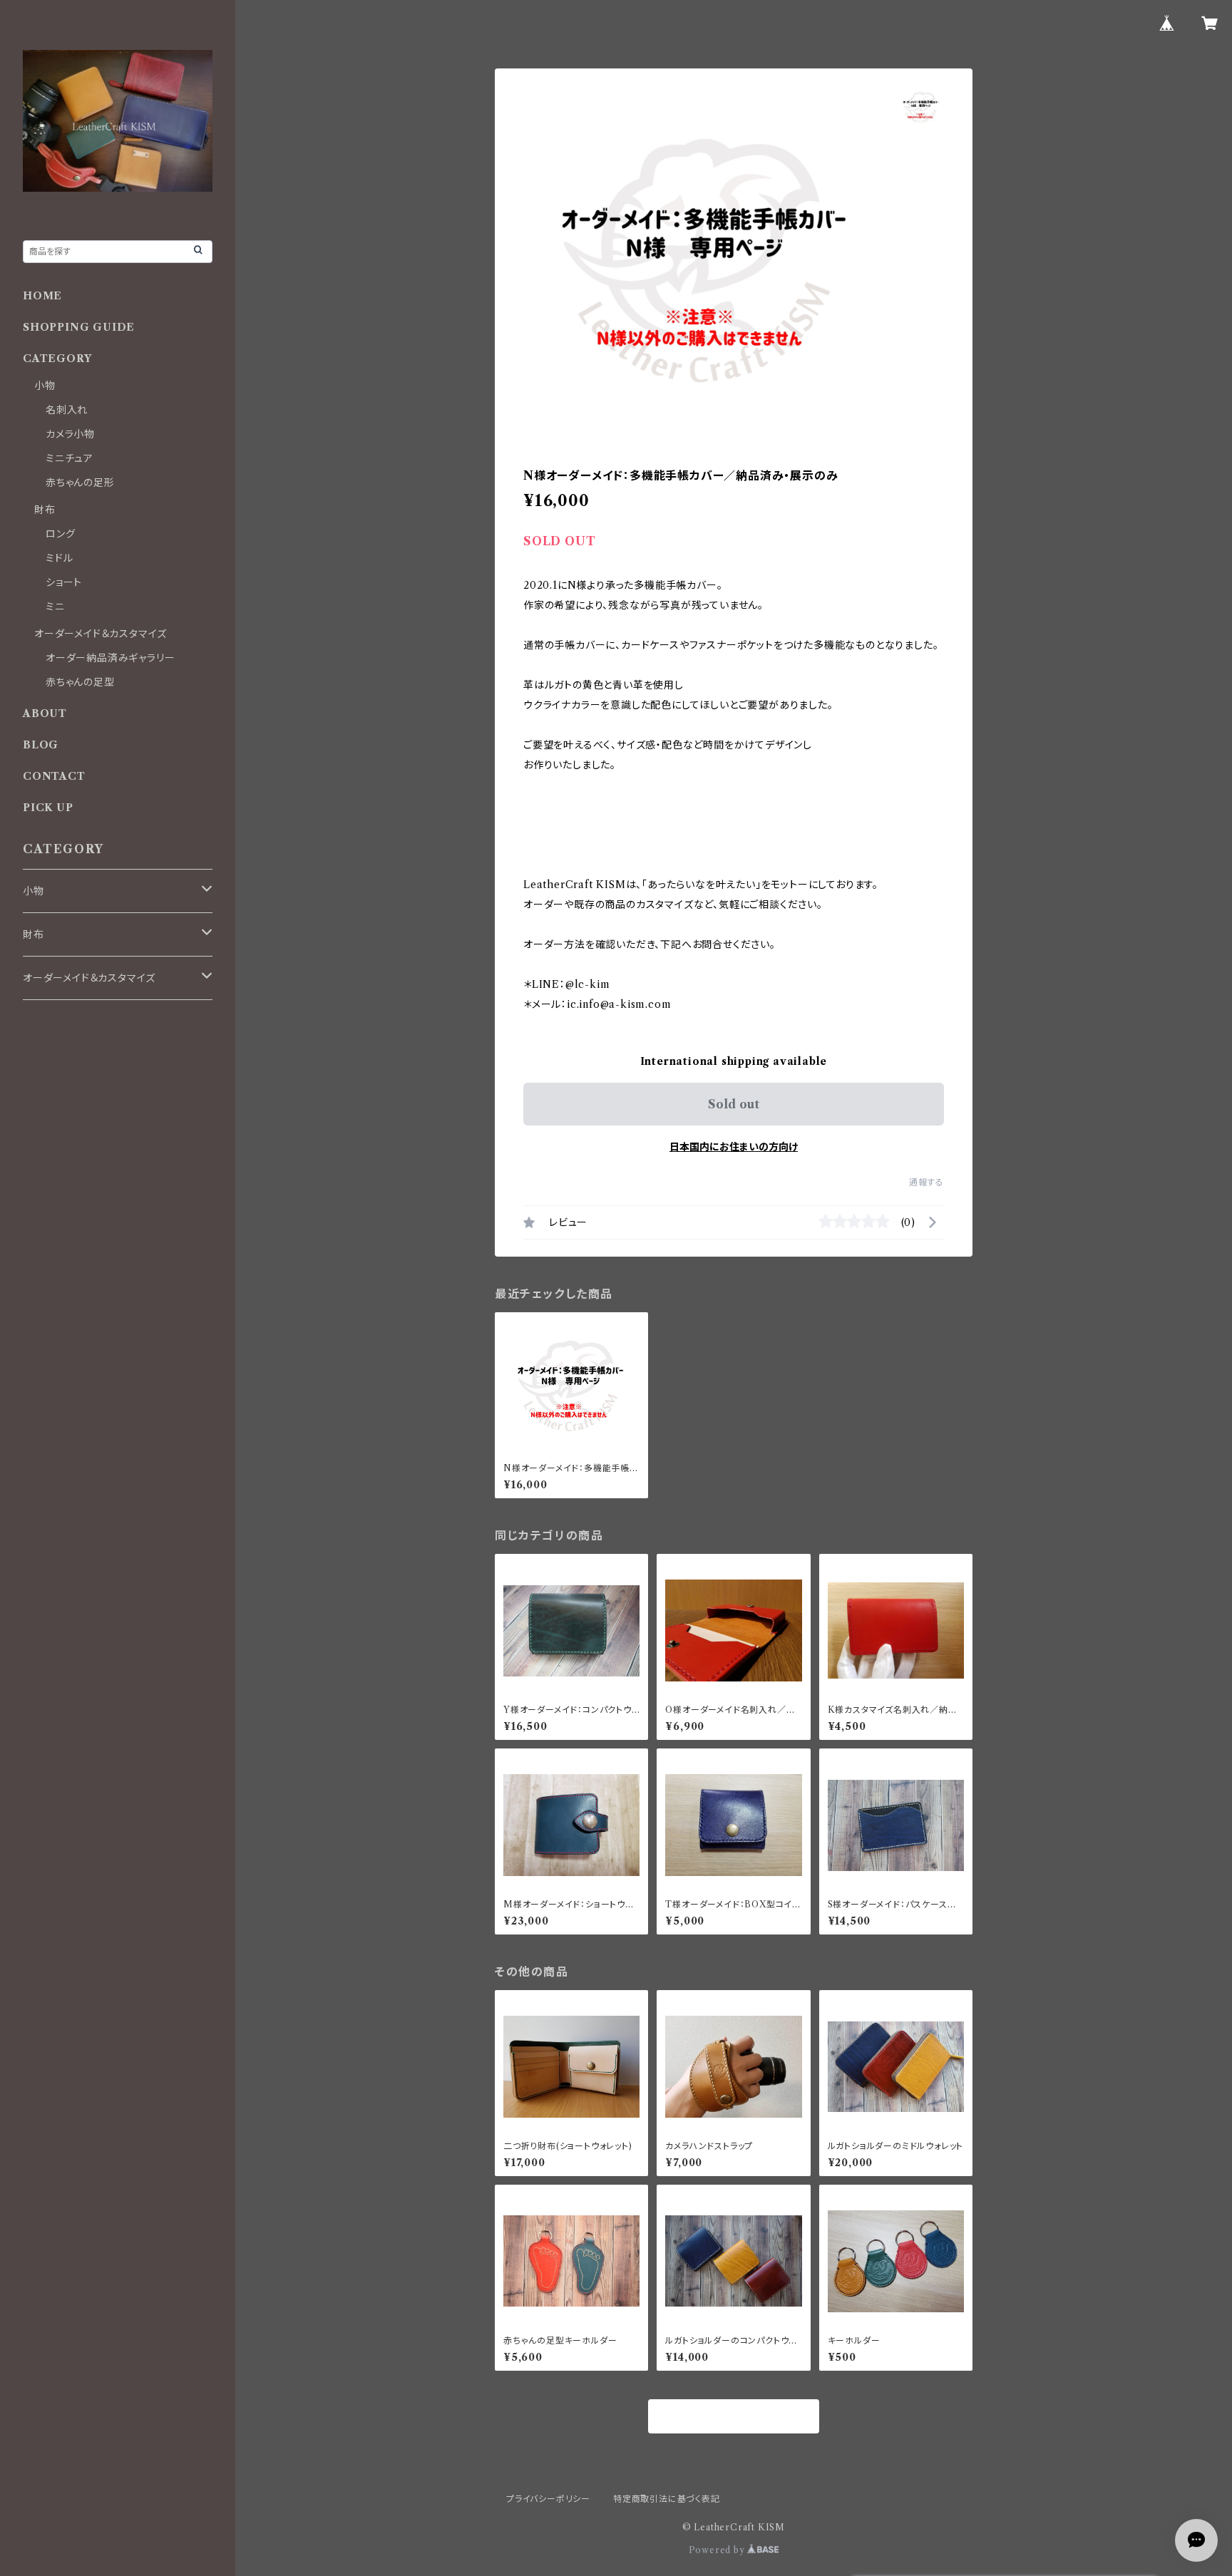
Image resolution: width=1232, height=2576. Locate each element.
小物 (45, 386)
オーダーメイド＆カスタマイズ (101, 634)
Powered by (718, 2550)
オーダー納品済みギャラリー (110, 658)
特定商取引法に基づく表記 (667, 2499)
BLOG (41, 745)
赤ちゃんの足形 (80, 483)
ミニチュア (70, 458)
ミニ (55, 607)
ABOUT (45, 713)
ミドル (59, 558)
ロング (60, 534)
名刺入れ (67, 410)
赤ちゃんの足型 (80, 682)
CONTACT (54, 776)
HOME (42, 296)
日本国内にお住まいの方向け (734, 1147)
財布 (45, 510)
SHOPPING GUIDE (79, 327)
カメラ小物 (70, 434)
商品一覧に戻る (734, 2417)
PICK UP (48, 808)
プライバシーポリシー (548, 2499)
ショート (64, 582)
